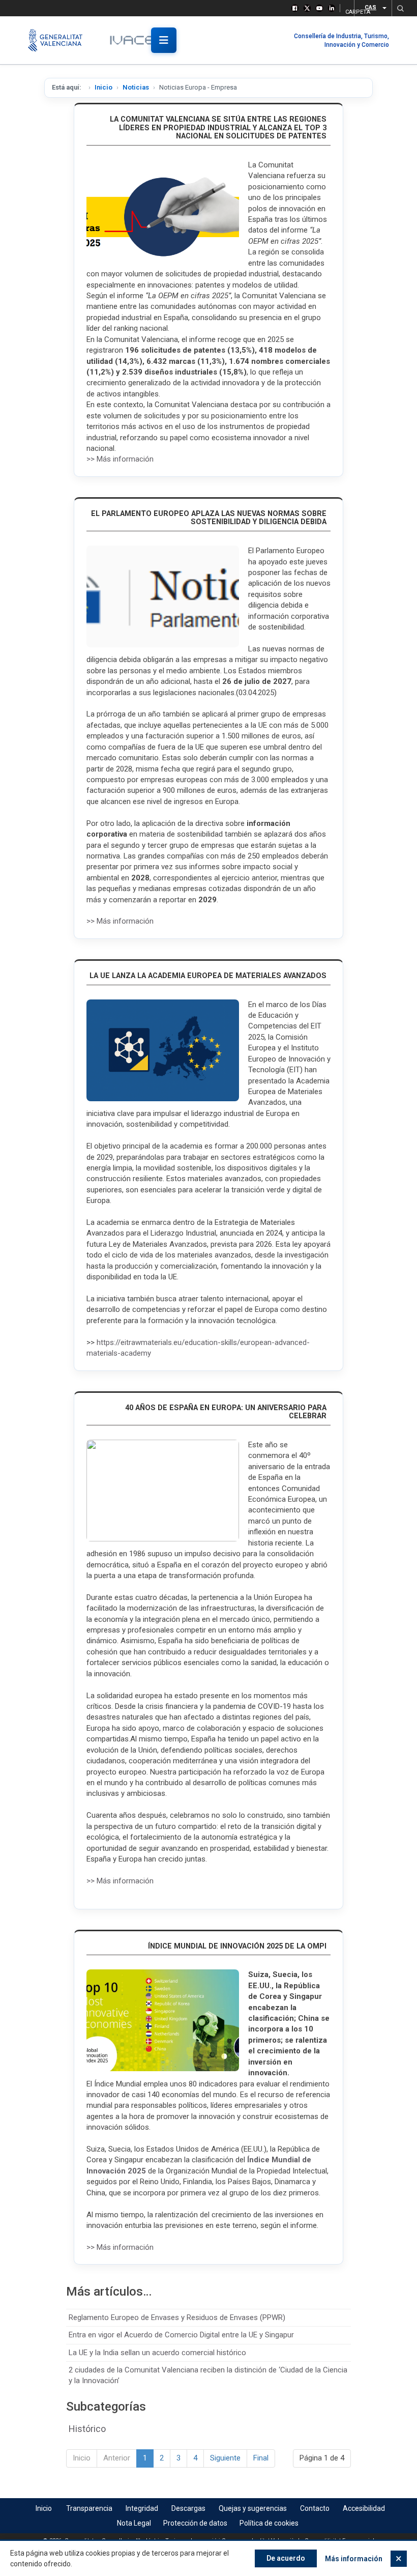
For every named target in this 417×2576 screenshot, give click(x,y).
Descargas (188, 2508)
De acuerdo (286, 2558)
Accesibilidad (364, 2508)
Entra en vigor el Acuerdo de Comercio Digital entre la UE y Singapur (181, 2335)
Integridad (142, 2508)
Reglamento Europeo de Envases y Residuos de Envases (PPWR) (177, 2317)
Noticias (136, 87)
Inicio (103, 87)
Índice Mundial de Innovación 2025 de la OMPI (237, 1946)
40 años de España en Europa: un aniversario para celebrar (226, 1412)
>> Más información (120, 459)
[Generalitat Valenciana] (60, 40)
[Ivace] (139, 40)
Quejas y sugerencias (253, 2508)
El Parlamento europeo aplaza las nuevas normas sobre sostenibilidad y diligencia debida (209, 518)
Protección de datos (195, 2523)
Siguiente (225, 2458)
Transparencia (89, 2508)
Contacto (315, 2508)
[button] (400, 8)
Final (261, 2458)
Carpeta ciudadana (347, 10)
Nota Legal (134, 2523)
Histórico (87, 2429)
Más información (354, 2559)
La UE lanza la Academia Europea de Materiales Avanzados (208, 976)
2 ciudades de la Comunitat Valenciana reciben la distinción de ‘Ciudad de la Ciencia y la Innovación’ (208, 2375)
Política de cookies (269, 2523)
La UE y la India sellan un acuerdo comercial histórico (157, 2353)
